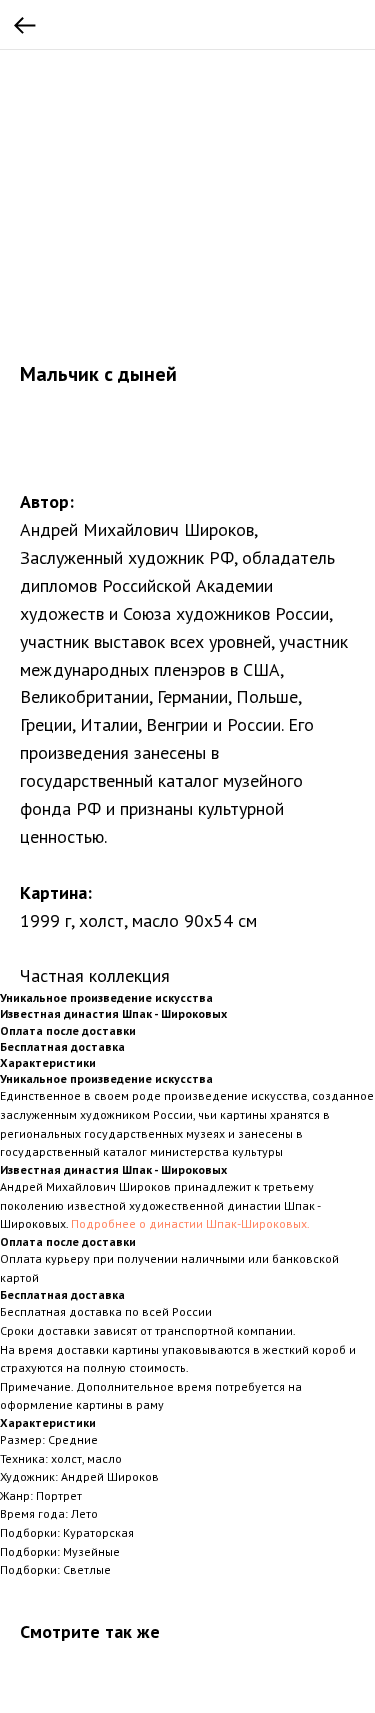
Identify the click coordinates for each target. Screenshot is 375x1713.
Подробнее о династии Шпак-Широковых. (190, 1223)
